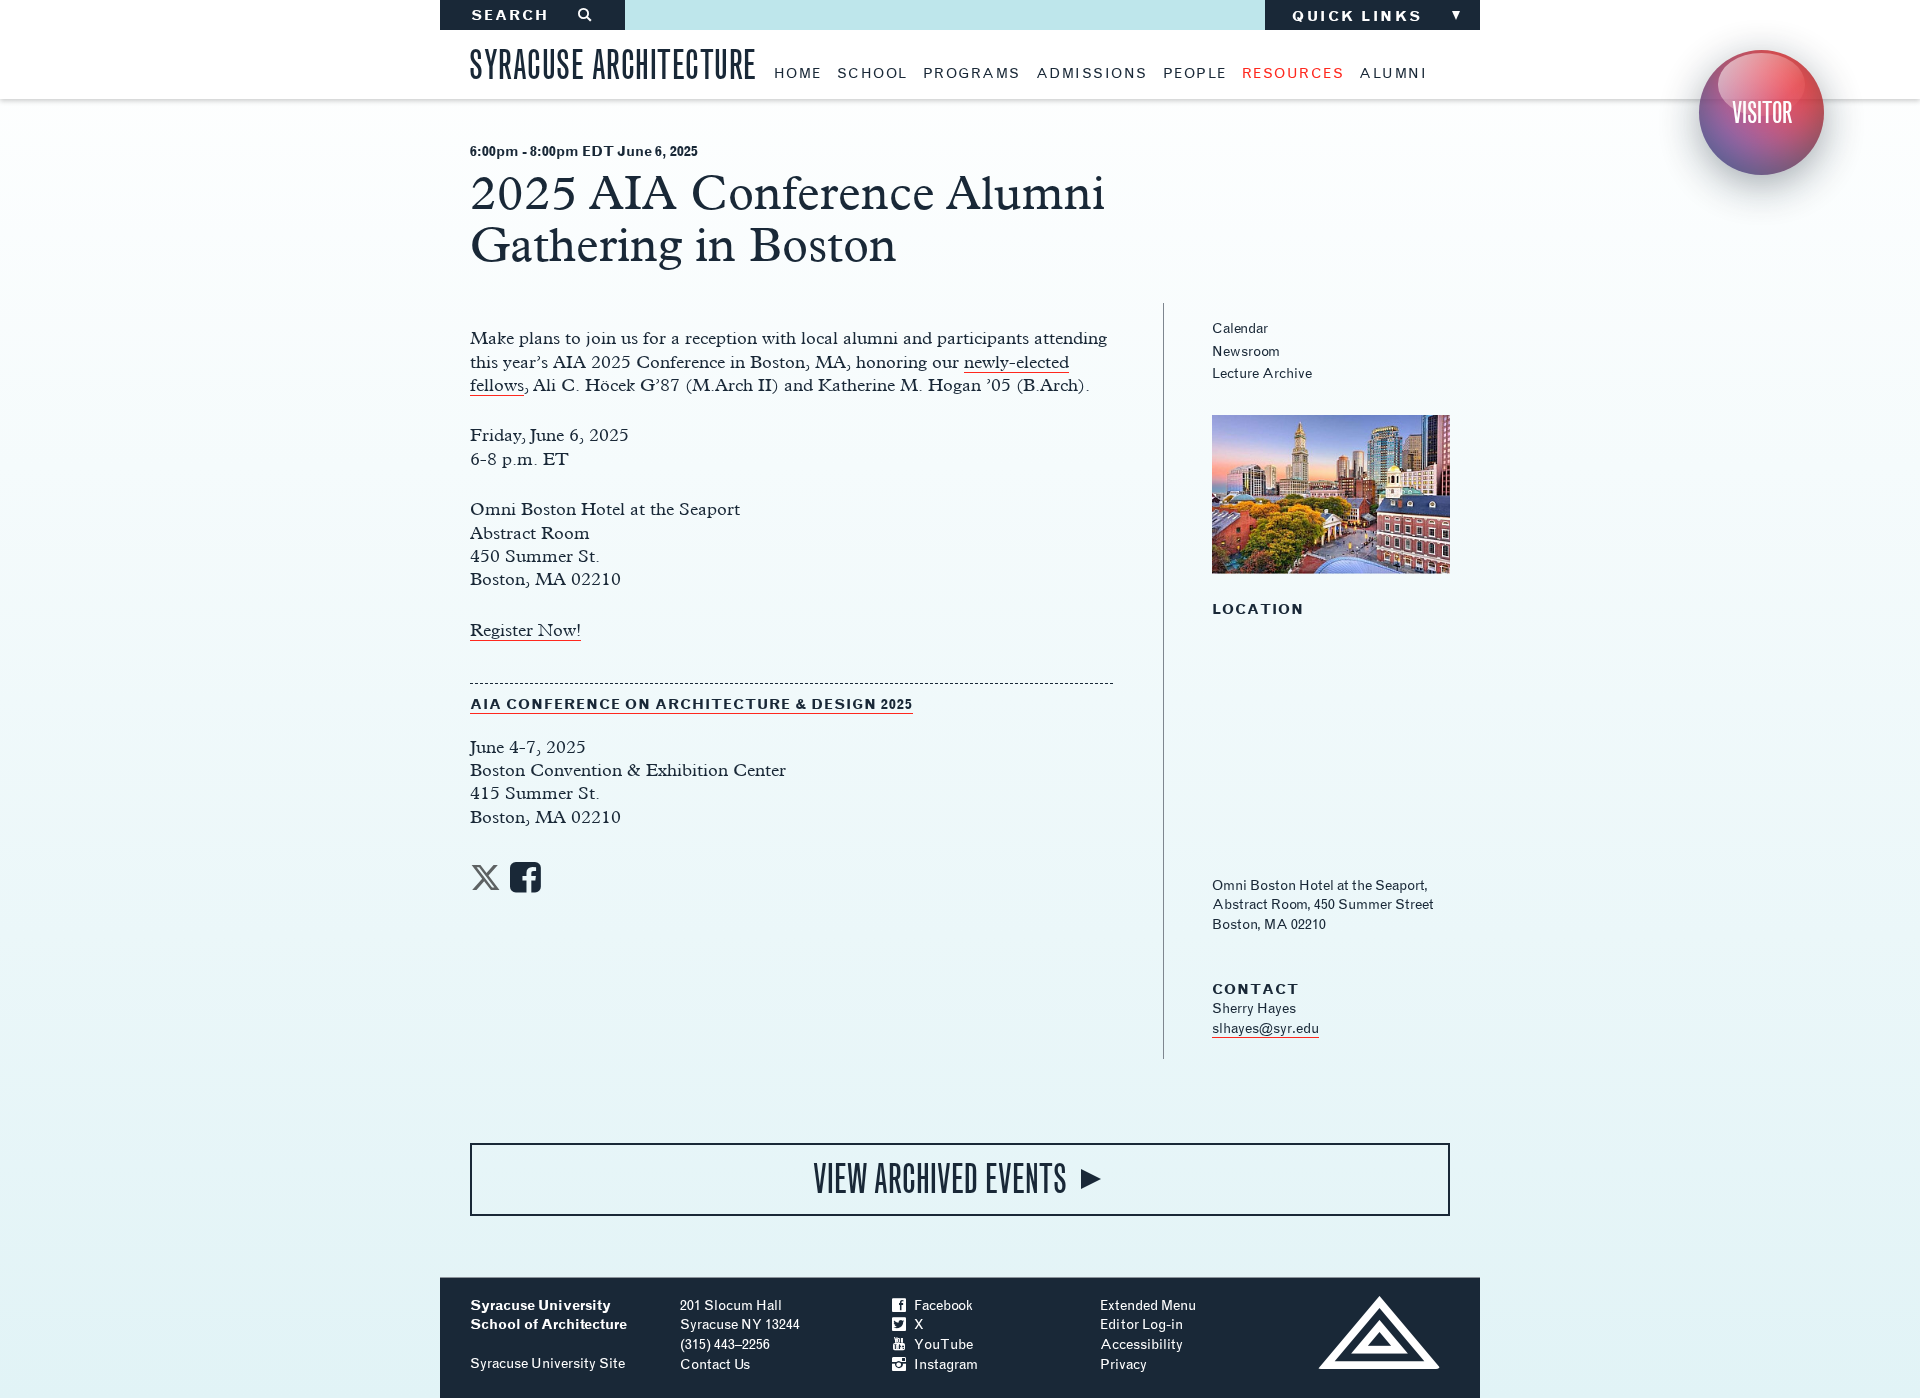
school (872, 74)
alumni (1393, 74)
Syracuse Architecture (613, 61)
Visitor (1762, 112)
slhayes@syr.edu (1265, 1028)
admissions (1092, 74)
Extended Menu (1148, 1305)
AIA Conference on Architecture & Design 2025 (691, 704)
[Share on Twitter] (485, 883)
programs (972, 74)
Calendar (1240, 328)
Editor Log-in (1141, 1324)
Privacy (1123, 1364)
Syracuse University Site (547, 1363)
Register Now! (525, 629)
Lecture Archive (1262, 373)
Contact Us (715, 1364)
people (1195, 74)
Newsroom (1246, 351)
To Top (1378, 1332)
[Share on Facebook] (525, 883)
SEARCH (532, 15)
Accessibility (1141, 1344)
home (798, 74)
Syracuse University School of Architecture (548, 1315)
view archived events (940, 1179)
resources (1293, 74)
